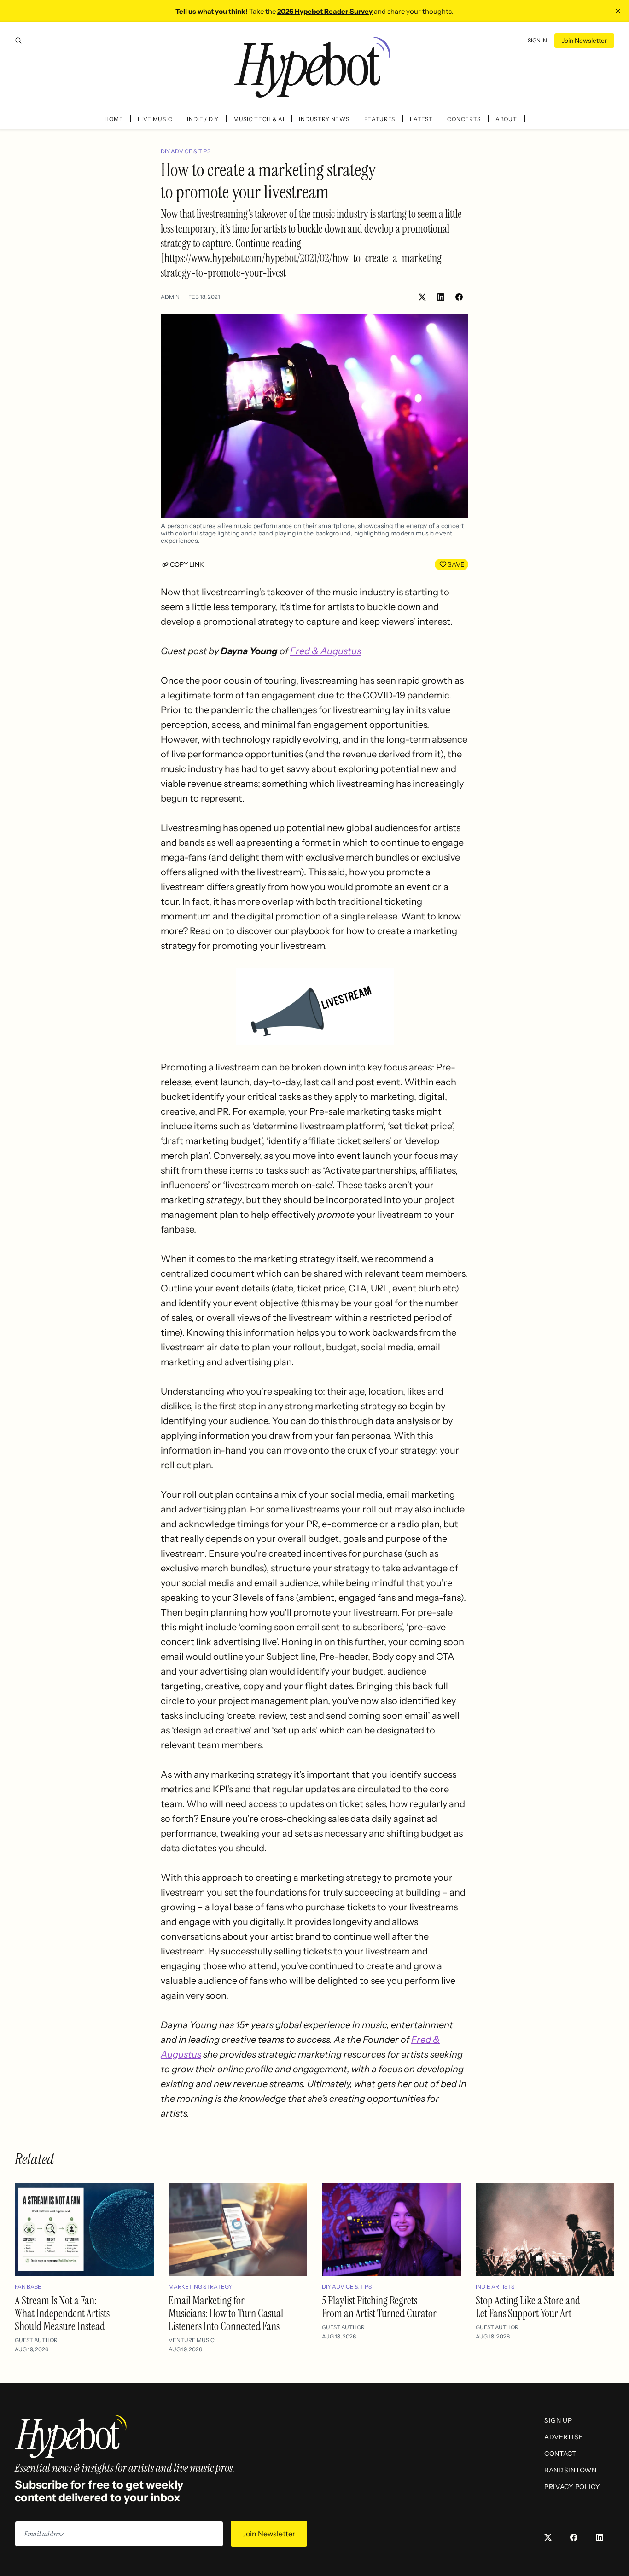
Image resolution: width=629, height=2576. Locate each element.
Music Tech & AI (259, 119)
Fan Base (28, 2287)
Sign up (558, 2420)
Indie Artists (495, 2287)
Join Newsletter (584, 41)
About (506, 119)
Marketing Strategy (200, 2287)
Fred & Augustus (326, 651)
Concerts (464, 119)
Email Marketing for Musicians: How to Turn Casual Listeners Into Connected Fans (226, 2313)
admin (170, 297)
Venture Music (192, 2340)
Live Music (155, 119)
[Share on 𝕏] (422, 297)
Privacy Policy (572, 2487)
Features (380, 119)
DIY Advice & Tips (186, 151)
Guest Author (36, 2340)
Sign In (537, 40)
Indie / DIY (203, 119)
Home (114, 119)
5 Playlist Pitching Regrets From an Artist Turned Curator (379, 2307)
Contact (560, 2454)
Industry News (324, 119)
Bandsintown (571, 2470)
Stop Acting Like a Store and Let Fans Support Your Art (528, 2307)
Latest (421, 119)
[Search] (18, 41)
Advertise (564, 2437)
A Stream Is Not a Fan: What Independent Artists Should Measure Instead (62, 2313)
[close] (618, 11)
